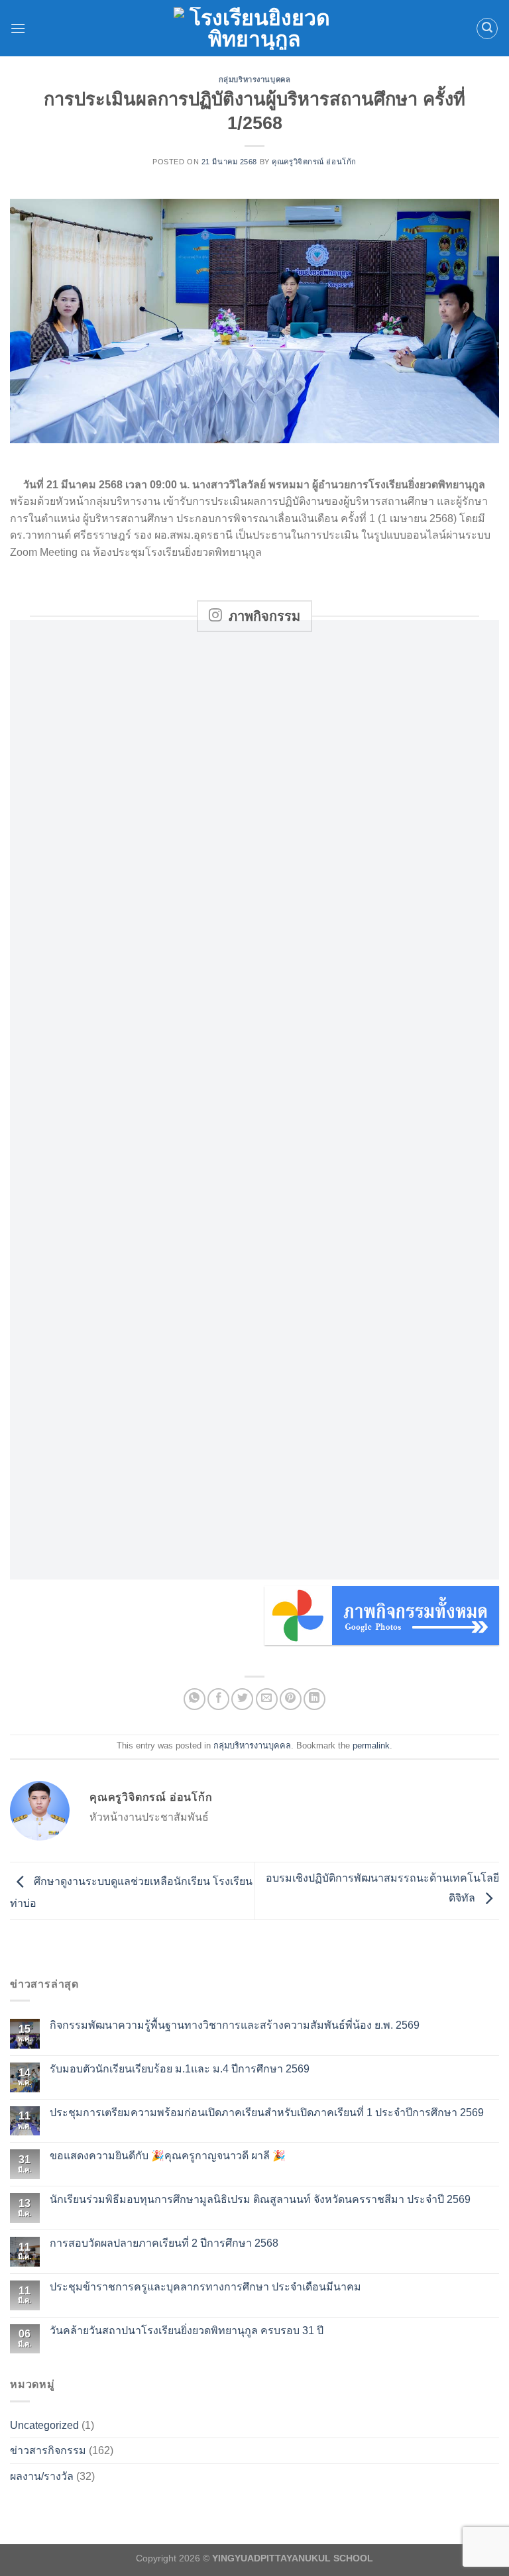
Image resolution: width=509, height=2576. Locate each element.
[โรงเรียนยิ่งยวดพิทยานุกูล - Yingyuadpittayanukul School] (255, 28)
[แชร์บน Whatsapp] (195, 1699)
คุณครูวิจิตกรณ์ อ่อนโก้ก (314, 162)
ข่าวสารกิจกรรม (48, 2450)
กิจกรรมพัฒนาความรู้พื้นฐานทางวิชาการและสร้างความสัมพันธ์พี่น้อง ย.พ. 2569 (235, 2025)
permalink (371, 1745)
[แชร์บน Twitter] (242, 1699)
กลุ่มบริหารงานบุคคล (254, 80)
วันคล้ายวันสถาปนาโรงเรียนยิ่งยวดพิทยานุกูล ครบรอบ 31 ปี (187, 2331)
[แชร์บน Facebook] (218, 1699)
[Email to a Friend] (267, 1699)
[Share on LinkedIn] (314, 1699)
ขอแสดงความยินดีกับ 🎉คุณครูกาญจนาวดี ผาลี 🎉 (168, 2156)
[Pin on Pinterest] (291, 1699)
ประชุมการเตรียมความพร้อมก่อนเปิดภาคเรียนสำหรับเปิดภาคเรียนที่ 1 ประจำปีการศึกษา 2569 (267, 2113)
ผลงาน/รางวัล (42, 2476)
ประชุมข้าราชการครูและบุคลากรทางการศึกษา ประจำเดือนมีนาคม (205, 2287)
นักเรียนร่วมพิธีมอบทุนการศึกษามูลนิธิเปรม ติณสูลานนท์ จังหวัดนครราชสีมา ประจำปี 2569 (260, 2199)
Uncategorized (44, 2425)
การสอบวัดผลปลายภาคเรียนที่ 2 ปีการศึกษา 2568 (164, 2243)
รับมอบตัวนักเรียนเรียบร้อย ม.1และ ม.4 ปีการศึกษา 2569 (180, 2069)
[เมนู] (18, 28)
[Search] (487, 28)
